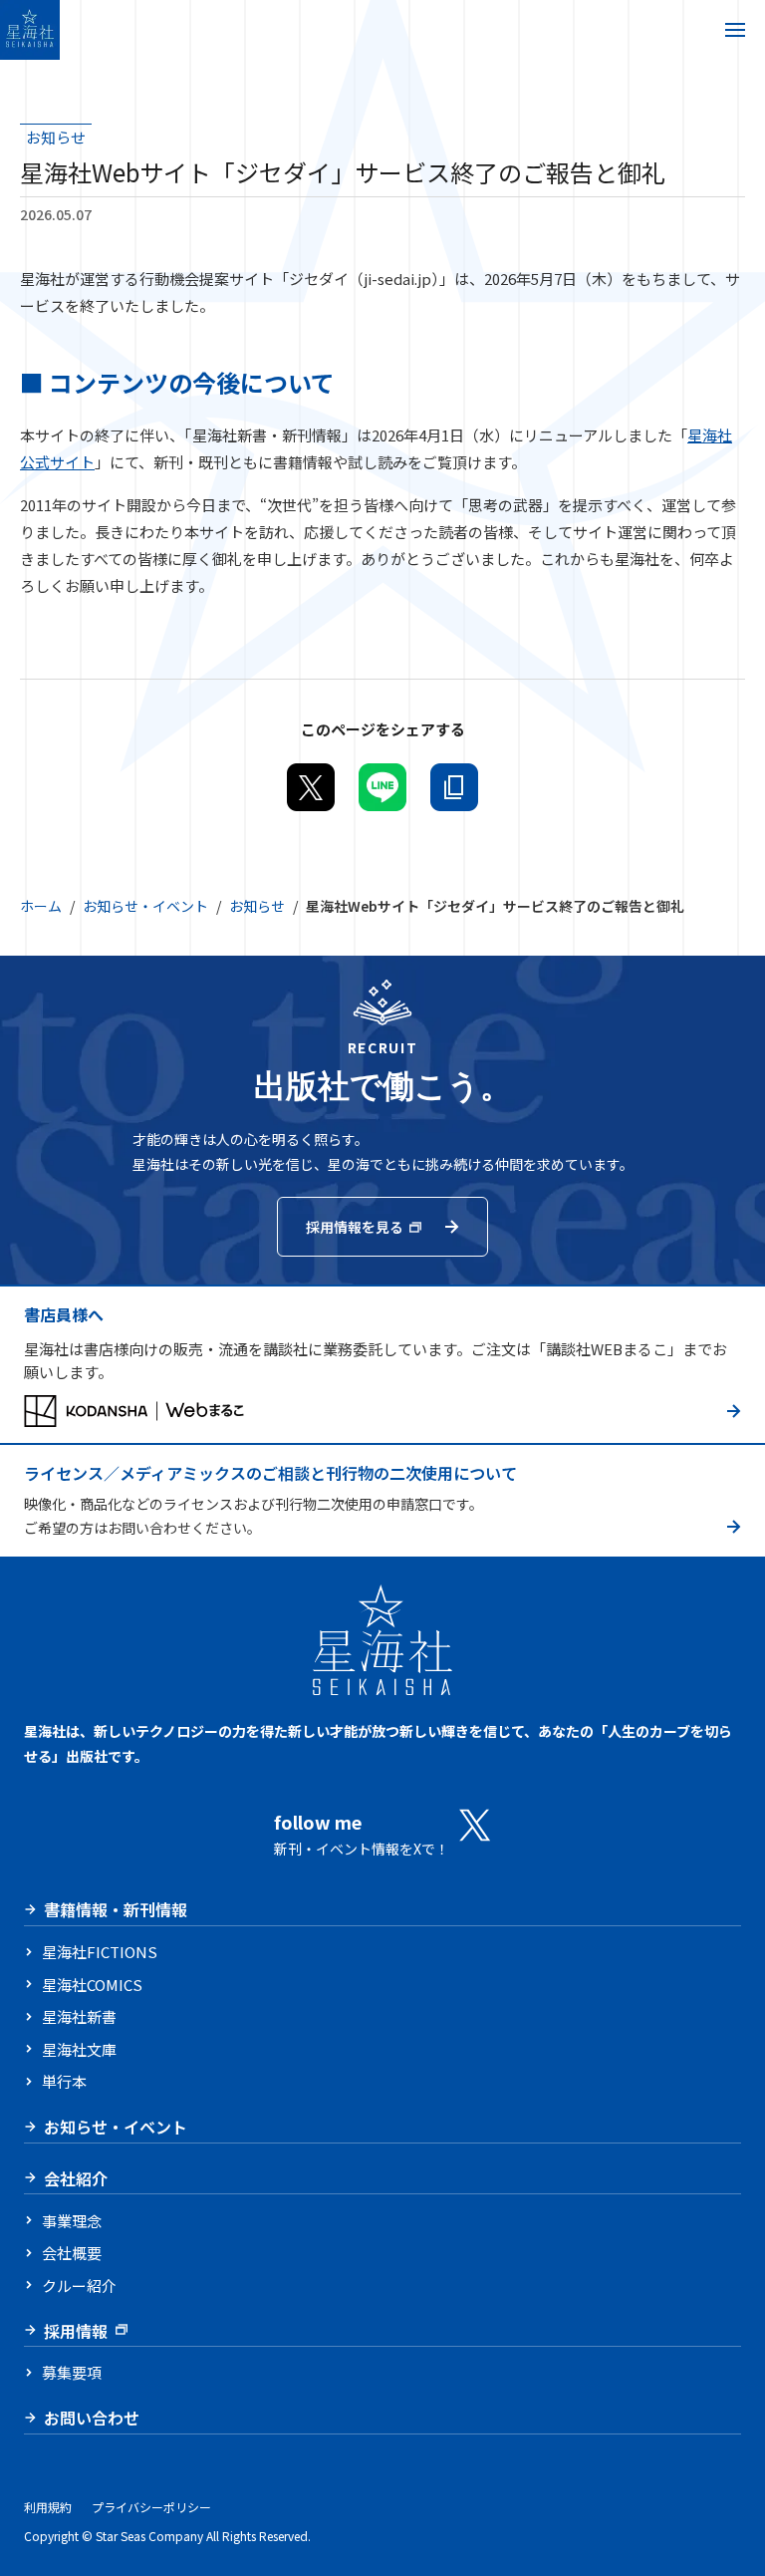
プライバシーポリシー (151, 2507)
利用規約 (48, 2507)
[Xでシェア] (311, 787)
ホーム (41, 906)
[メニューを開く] (735, 30)
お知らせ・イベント (145, 906)
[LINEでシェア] (382, 787)
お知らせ (257, 906)
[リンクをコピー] (454, 787)
